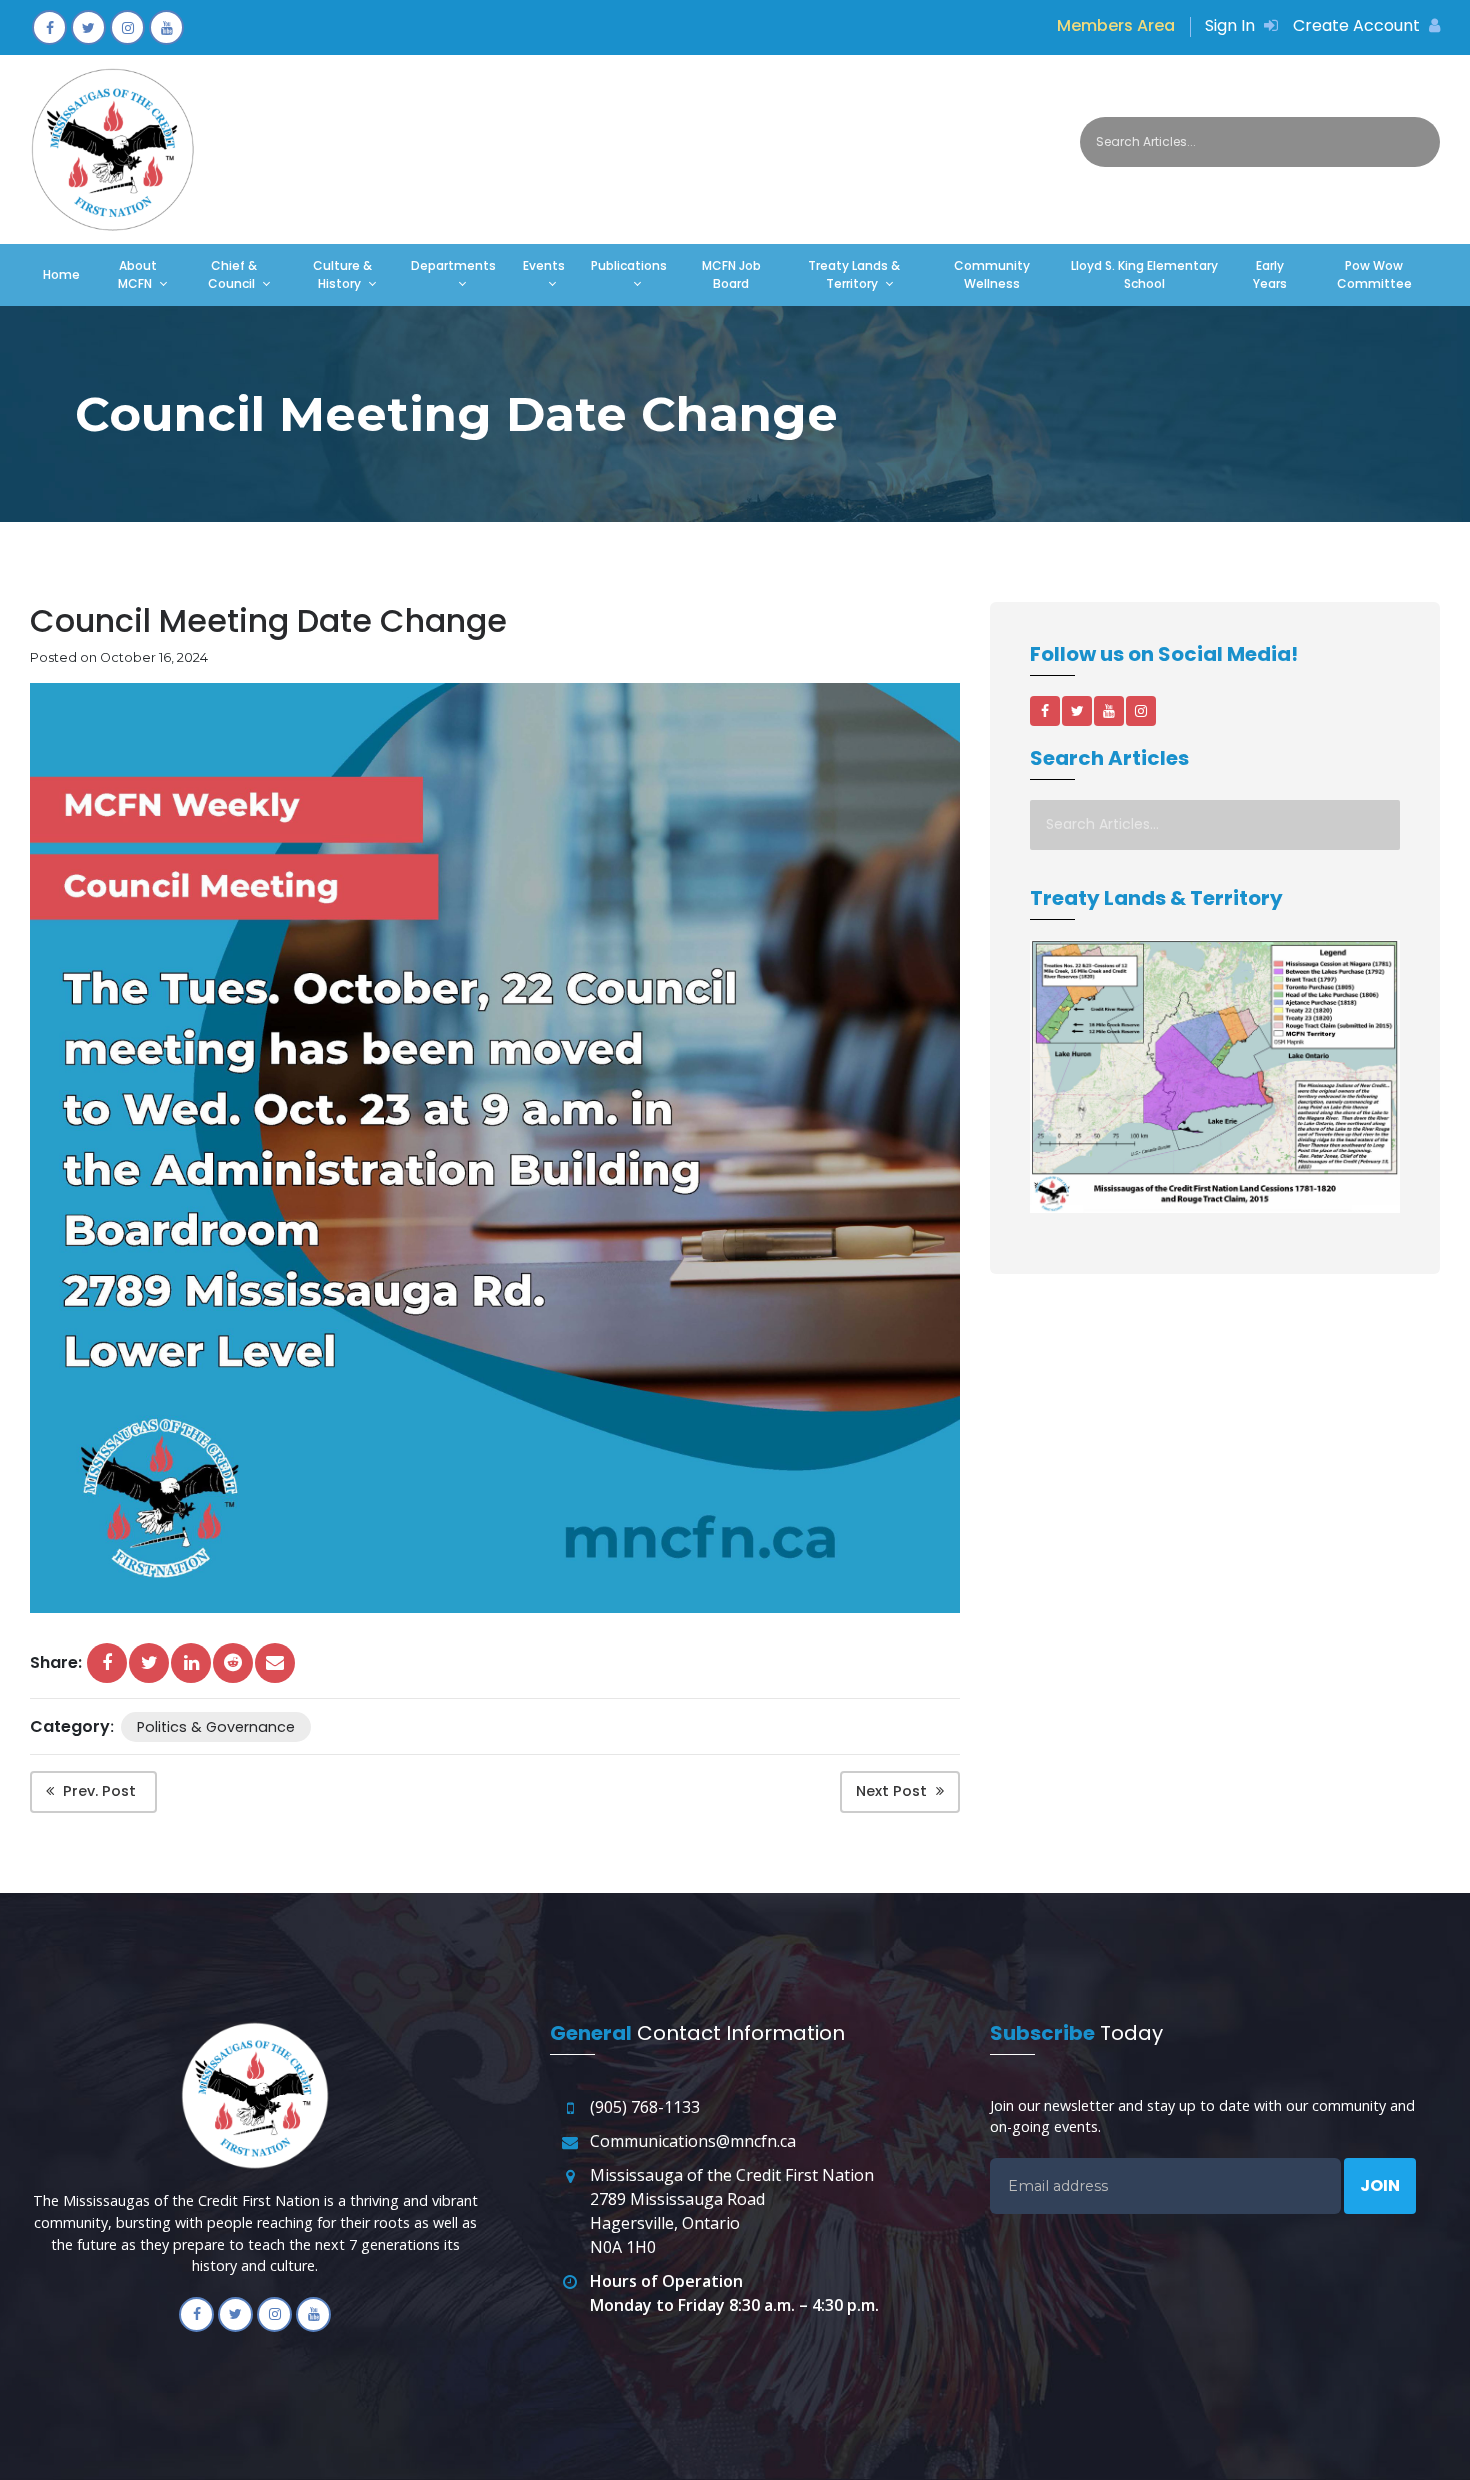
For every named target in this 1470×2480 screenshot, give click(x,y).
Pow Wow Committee (1374, 274)
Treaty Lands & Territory (854, 274)
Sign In (1232, 25)
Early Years (1270, 274)
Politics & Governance (216, 1727)
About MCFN (137, 274)
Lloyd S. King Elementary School (1144, 274)
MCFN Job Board (731, 274)
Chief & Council (232, 274)
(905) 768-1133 (645, 2107)
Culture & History (342, 274)
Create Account (1358, 25)
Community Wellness (992, 274)
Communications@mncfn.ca (693, 2141)
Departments (453, 265)
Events (544, 265)
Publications (629, 265)
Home (61, 274)
